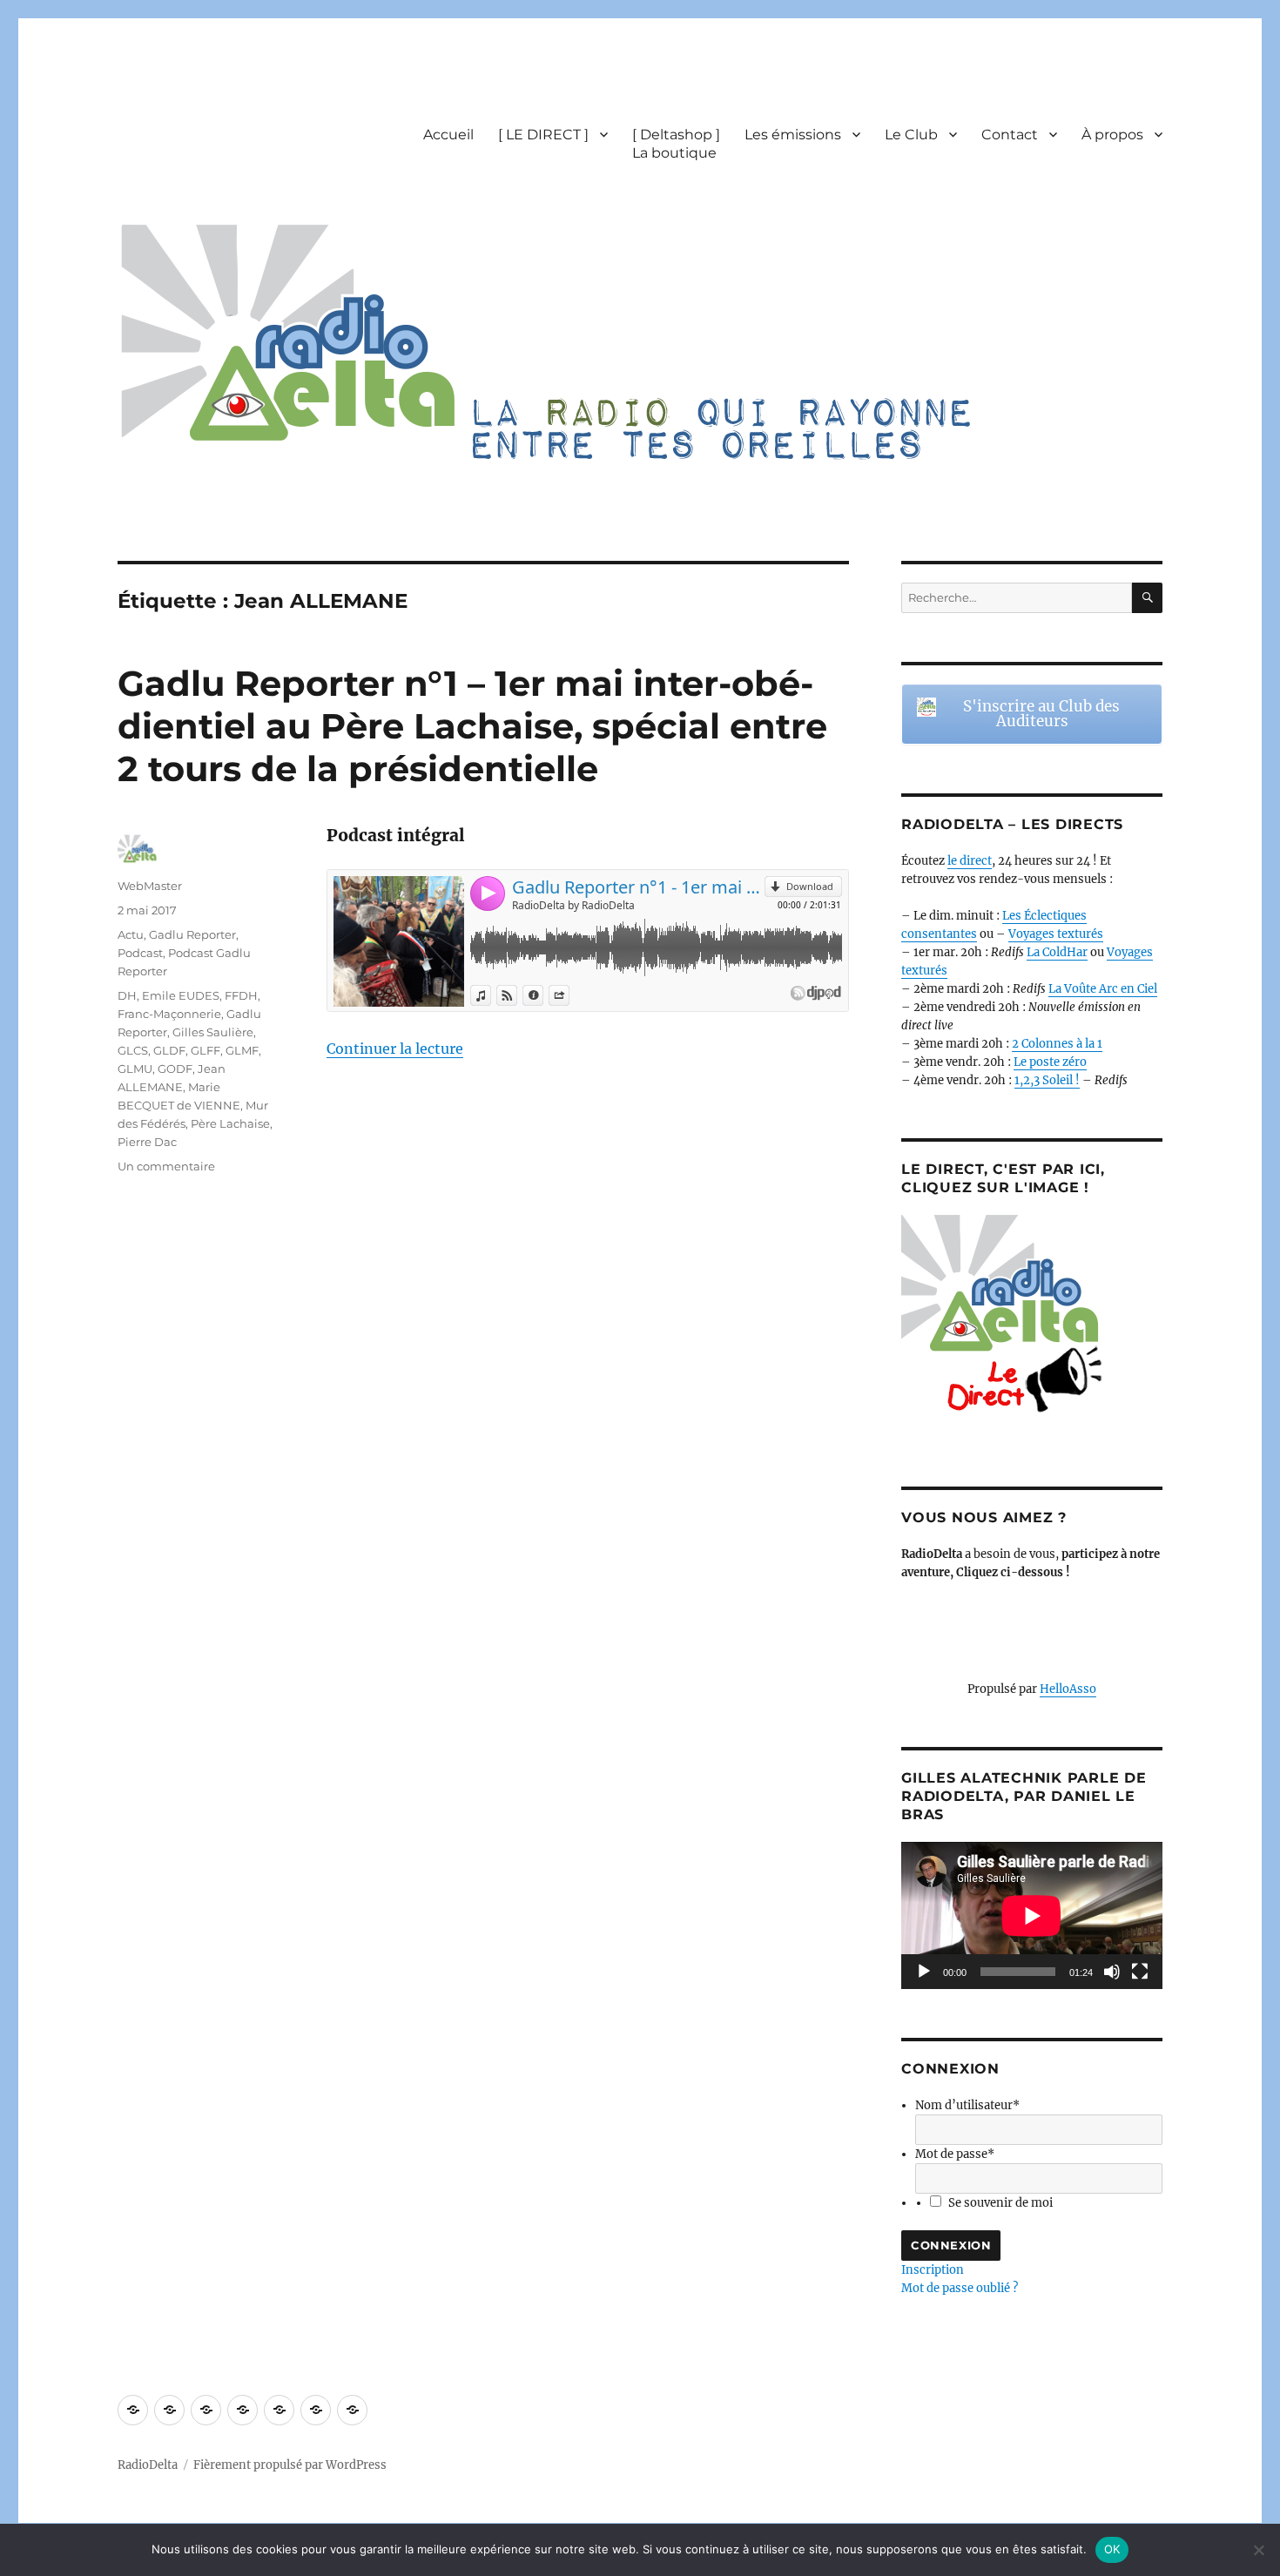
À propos (1112, 135)
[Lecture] (924, 1972)
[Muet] (1112, 1972)
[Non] (1258, 2550)
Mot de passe (955, 2154)
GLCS (133, 1050)
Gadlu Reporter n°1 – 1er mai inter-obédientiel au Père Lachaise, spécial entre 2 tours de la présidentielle (472, 726)
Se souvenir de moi (1000, 2203)
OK (1112, 2549)
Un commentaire (166, 1166)
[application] (1032, 1915)
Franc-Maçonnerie (169, 1014)
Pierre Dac (147, 1142)
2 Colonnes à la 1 (1057, 1044)
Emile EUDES (181, 995)
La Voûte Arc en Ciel (1103, 989)
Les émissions (793, 135)
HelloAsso (1068, 1689)
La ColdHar (1057, 952)
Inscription (933, 2270)
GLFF (205, 1050)
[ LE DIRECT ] (543, 135)
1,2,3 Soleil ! (1047, 1080)
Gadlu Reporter (192, 934)
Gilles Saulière (213, 1032)
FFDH (241, 995)
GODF (175, 1069)
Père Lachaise (230, 1123)
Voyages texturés (1056, 934)
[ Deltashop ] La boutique (676, 144)
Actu (131, 934)
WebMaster (150, 886)
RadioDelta (148, 2465)
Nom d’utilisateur (967, 2105)
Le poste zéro (1050, 1062)
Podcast (140, 953)
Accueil (448, 135)
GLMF (242, 1050)
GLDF (169, 1050)
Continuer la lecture (395, 1049)
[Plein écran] (1140, 1972)
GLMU (135, 1069)
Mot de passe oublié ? (960, 2288)
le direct (970, 861)
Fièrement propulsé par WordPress (290, 2465)
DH (127, 995)
